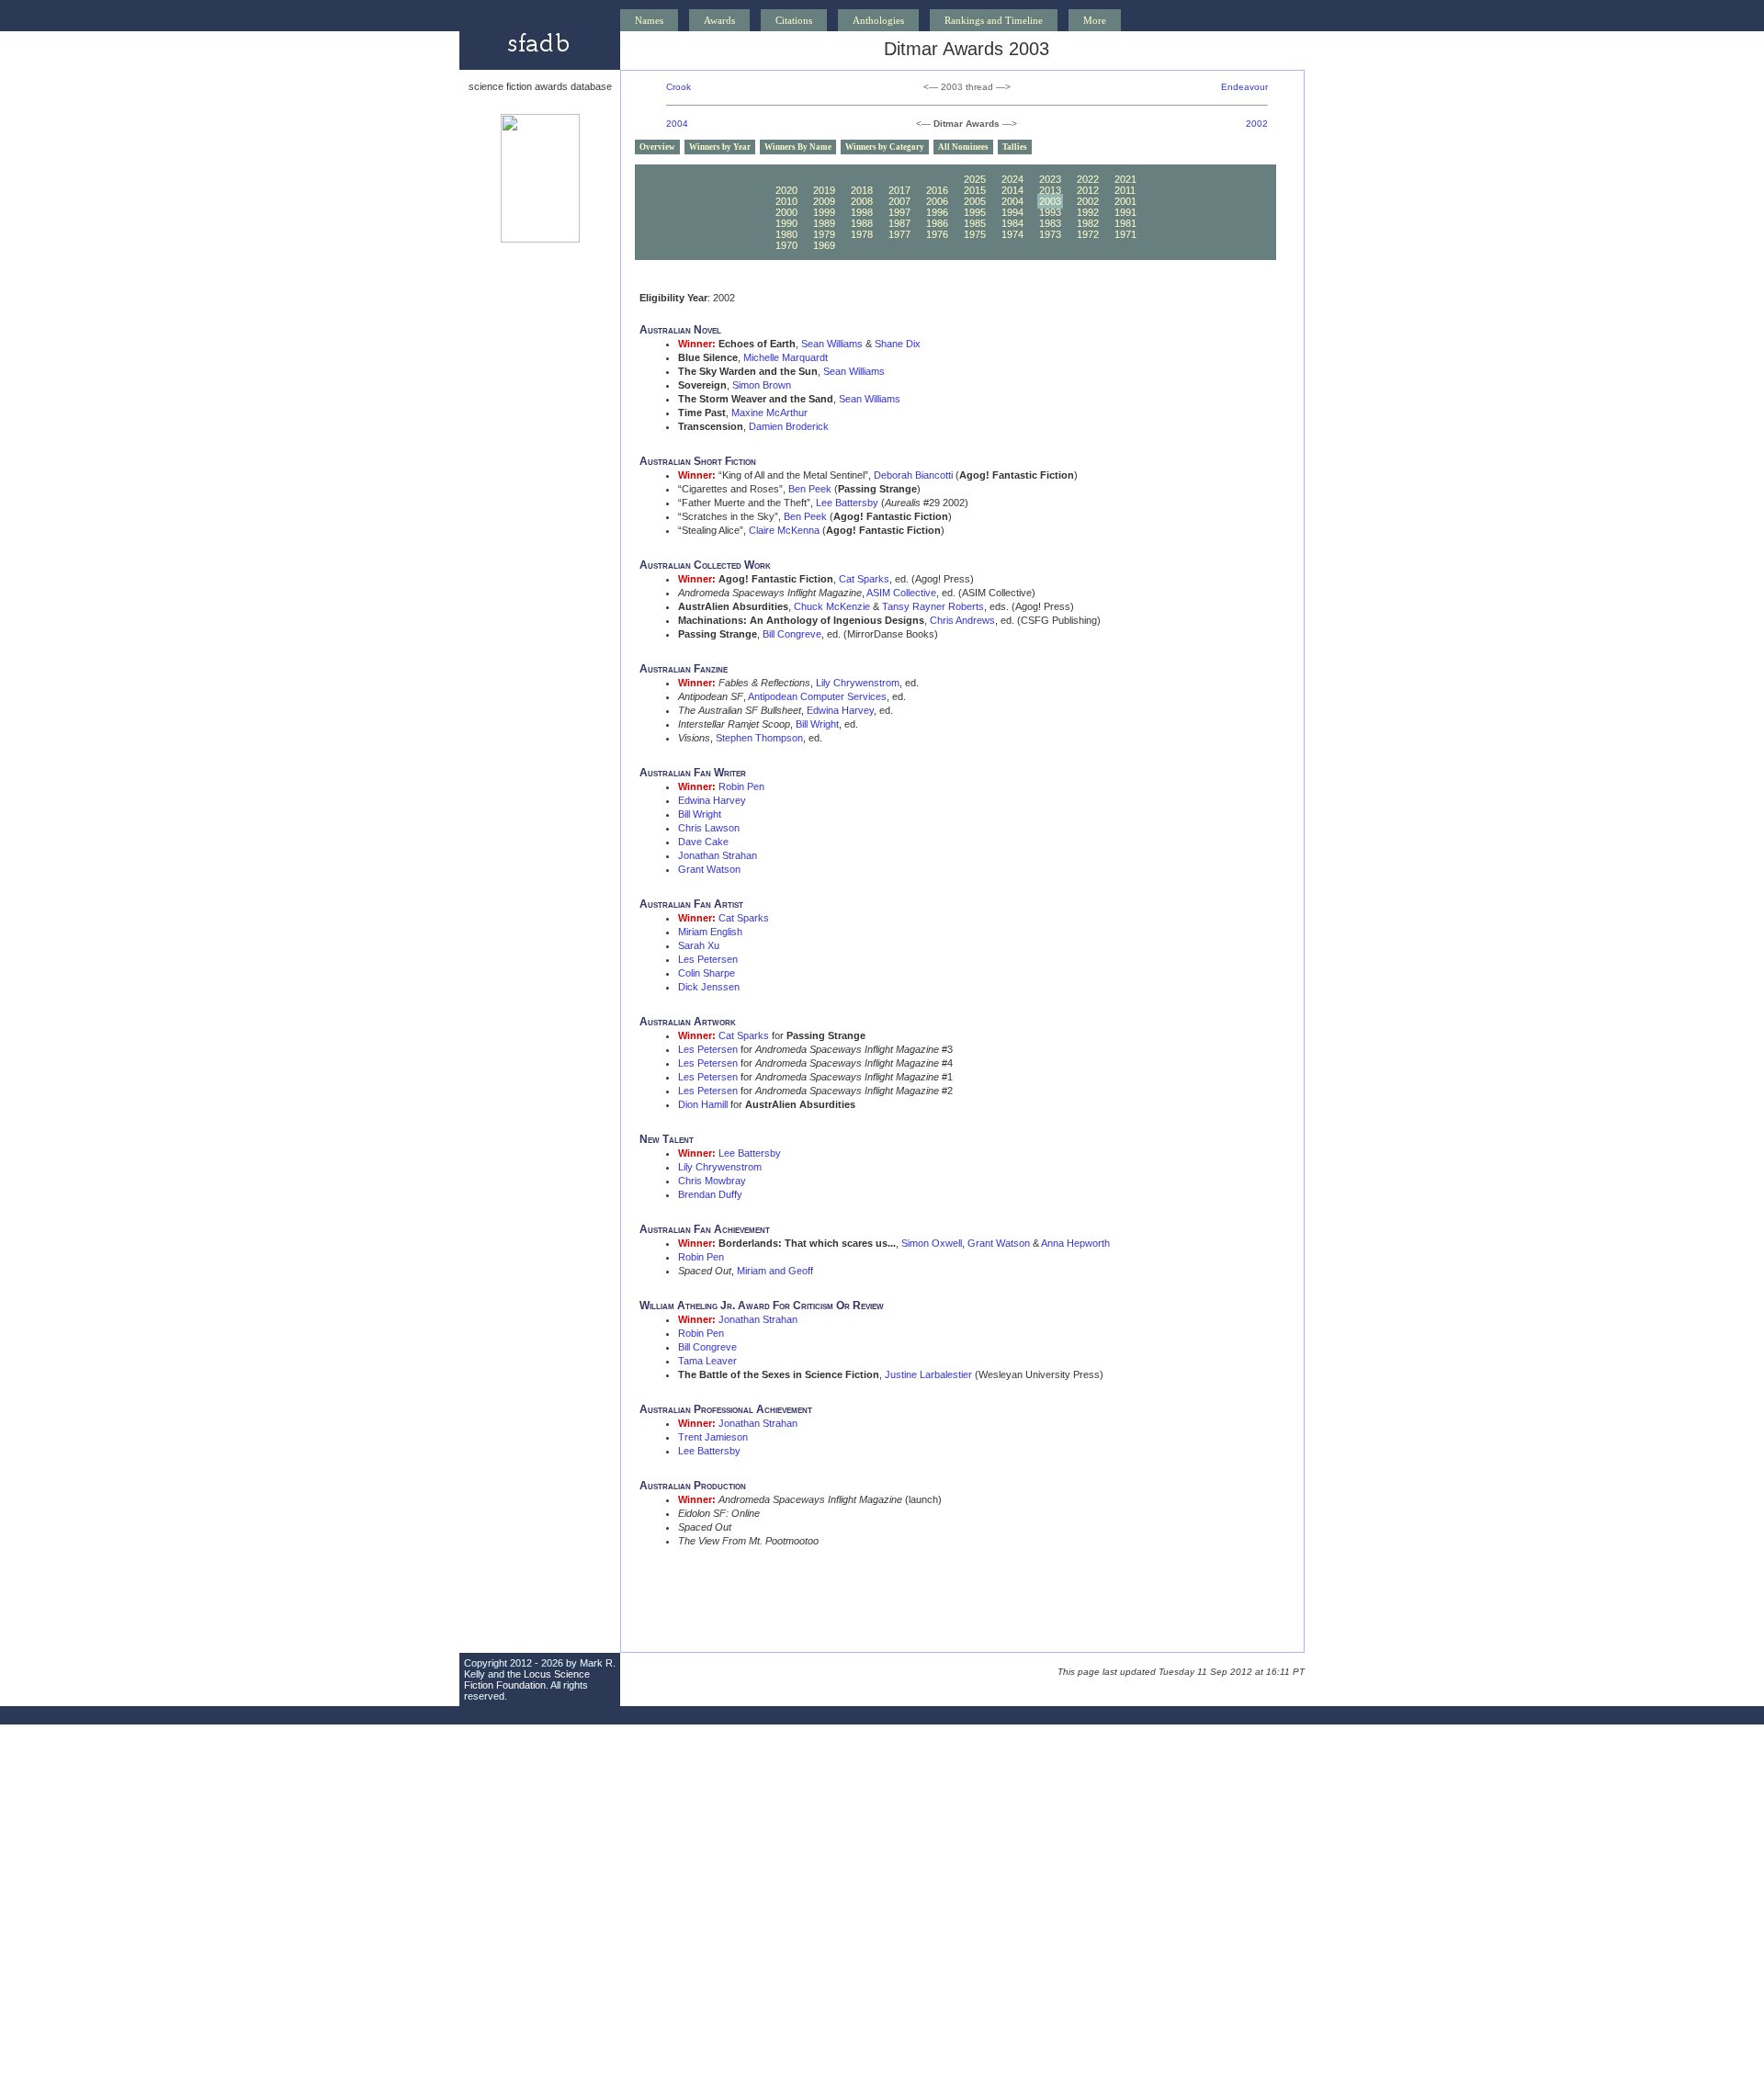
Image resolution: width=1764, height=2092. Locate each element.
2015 (975, 190)
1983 (1050, 223)
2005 (975, 201)
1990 (786, 223)
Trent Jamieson (713, 1437)
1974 (1012, 234)
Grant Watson (709, 869)
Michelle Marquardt (786, 357)
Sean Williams (832, 344)
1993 (1050, 212)
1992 (1088, 212)
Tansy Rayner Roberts (933, 606)
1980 (786, 234)
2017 (899, 190)
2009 (824, 201)
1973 (1050, 234)
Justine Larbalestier (928, 1374)
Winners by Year (720, 147)
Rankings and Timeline (994, 20)
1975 (975, 234)
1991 (1125, 212)
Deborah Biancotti (913, 475)
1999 (824, 212)
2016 (937, 190)
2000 (786, 212)
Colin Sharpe (707, 973)
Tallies (1015, 147)
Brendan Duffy (710, 1194)
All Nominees (963, 147)
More (1095, 20)
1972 (1088, 234)
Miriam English (710, 932)
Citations (794, 20)
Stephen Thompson (759, 738)
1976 (937, 234)
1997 (899, 212)
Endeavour (1244, 87)
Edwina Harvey (840, 710)
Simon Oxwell (932, 1243)
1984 (1012, 223)
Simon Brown (762, 385)
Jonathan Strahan (718, 855)
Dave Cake (703, 842)
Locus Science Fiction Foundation (527, 1679)
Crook (678, 87)
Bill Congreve (792, 634)
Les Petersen (708, 959)
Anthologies (878, 20)
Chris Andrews (962, 620)
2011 (1125, 190)
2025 (975, 179)
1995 (975, 212)
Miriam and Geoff (775, 1271)
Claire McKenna (784, 530)
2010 (786, 201)
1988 (862, 223)
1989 (824, 223)
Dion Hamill (703, 1104)
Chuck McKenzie (832, 606)
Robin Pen (741, 786)
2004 (677, 124)
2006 (937, 201)
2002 (1257, 124)
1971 (1125, 234)
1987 (899, 223)
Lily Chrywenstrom (858, 683)
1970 (786, 245)
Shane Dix (898, 344)
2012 (1088, 190)
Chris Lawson (709, 828)
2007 (899, 201)
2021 (1125, 179)
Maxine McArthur (769, 413)
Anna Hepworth (1075, 1243)
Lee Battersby (847, 503)
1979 (824, 234)
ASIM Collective (901, 593)
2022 (1088, 179)
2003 (1050, 201)
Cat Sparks (864, 579)
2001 (1125, 201)
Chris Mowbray (712, 1181)
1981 (1125, 223)
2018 (862, 190)
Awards (719, 20)
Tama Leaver (707, 1361)
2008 (862, 201)
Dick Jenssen (709, 987)
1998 (862, 212)
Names (649, 20)
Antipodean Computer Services (817, 696)
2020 (786, 190)
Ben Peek (810, 489)
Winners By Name (798, 147)
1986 (937, 223)
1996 (937, 212)
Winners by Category (885, 147)
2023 (1050, 179)
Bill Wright (817, 724)
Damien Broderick (789, 426)
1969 (824, 245)
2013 (1050, 190)
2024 (1012, 179)
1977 (899, 234)
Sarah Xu (699, 945)
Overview (657, 147)
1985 (975, 223)
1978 (862, 234)
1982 (1088, 223)
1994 (1012, 212)
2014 (1012, 190)
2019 (824, 190)
